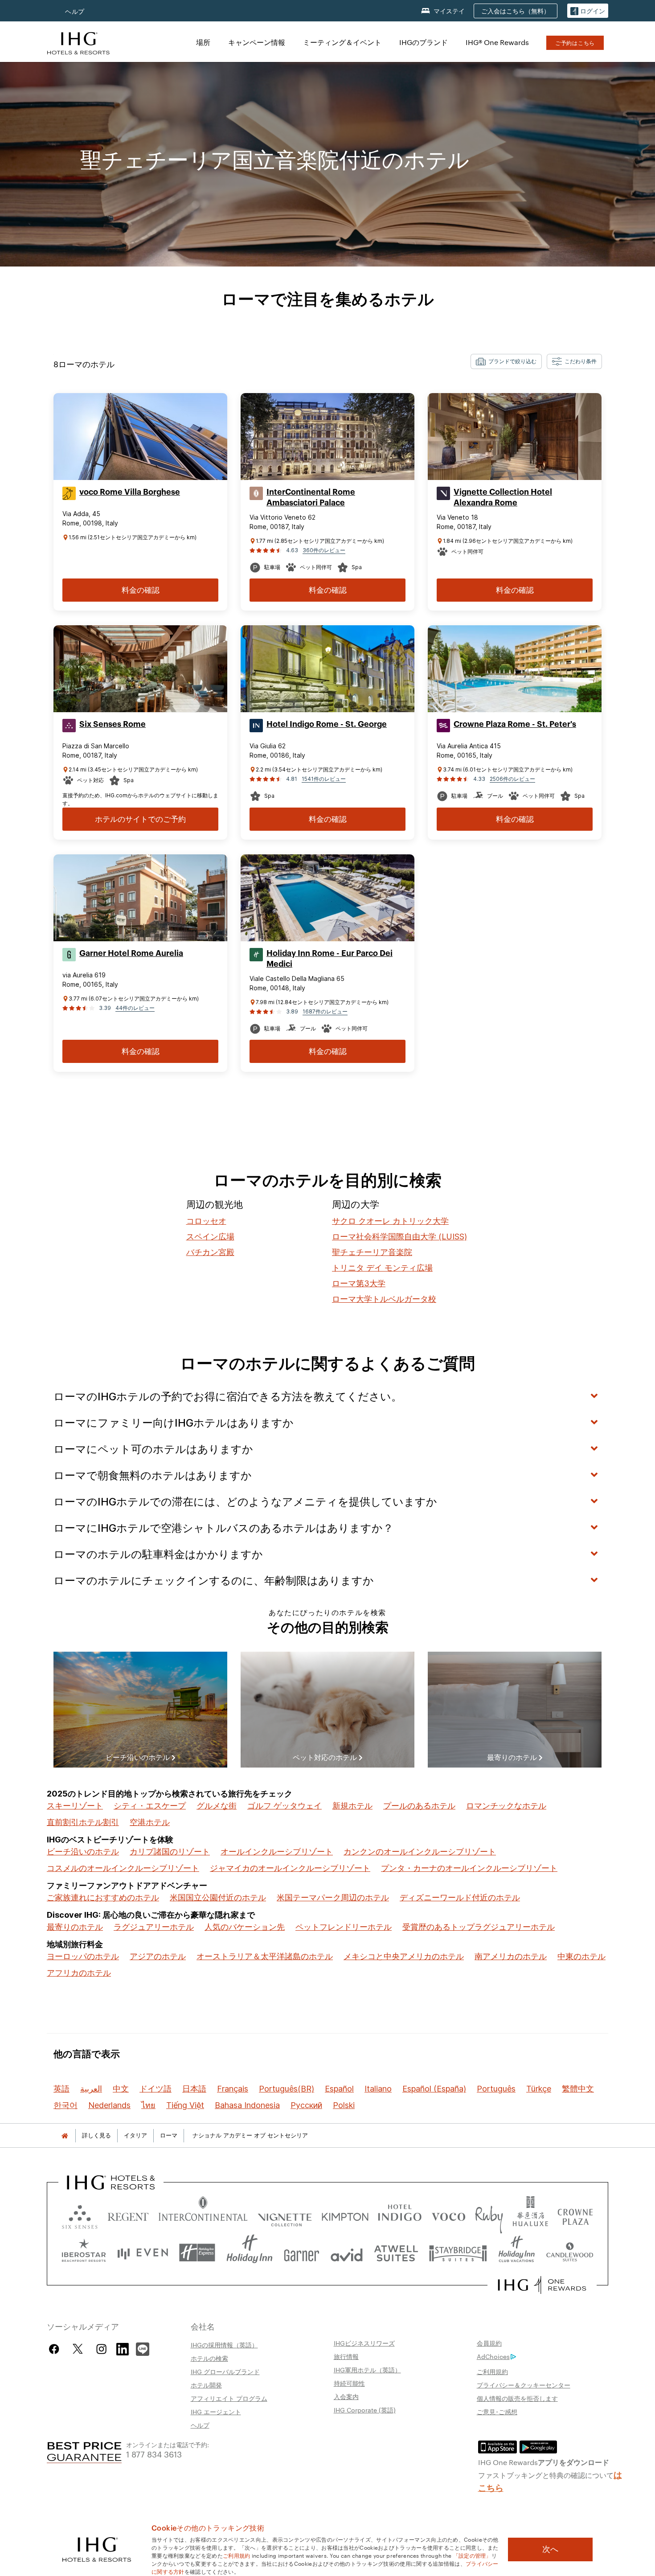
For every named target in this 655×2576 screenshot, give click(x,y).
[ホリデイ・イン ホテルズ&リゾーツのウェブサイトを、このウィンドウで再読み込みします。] (250, 2253)
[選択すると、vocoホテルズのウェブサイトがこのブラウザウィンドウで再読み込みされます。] (448, 2215)
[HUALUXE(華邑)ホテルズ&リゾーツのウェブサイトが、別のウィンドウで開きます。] (530, 2215)
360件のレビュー (324, 550)
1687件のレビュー (325, 1011)
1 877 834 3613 (154, 2454)
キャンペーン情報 (257, 42)
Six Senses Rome (113, 724)
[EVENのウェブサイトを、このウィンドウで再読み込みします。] (143, 2253)
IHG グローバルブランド (225, 2371)
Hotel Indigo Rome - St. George (327, 724)
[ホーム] (65, 2135)
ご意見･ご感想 (497, 2412)
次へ (550, 2549)
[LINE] (143, 2348)
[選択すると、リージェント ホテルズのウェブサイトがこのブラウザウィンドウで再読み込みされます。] (128, 2215)
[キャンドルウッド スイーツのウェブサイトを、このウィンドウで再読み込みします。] (569, 2253)
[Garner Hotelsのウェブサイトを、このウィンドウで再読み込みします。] (301, 2253)
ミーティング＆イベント (342, 42)
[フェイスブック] (56, 2349)
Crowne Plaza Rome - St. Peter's (515, 724)
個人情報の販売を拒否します (517, 2398)
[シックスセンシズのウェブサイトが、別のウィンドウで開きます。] (80, 2215)
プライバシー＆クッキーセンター (524, 2385)
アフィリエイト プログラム (229, 2398)
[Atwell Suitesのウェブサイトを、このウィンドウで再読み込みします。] (396, 2253)
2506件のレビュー (512, 779)
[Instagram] (101, 2349)
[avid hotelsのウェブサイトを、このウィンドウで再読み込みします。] (347, 2253)
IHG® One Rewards (497, 42)
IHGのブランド (424, 42)
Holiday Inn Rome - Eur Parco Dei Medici (330, 959)
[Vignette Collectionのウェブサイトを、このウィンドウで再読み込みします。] (285, 2215)
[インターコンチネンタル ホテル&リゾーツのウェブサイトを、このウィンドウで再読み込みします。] (203, 2215)
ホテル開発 (206, 2385)
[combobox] (506, 361)
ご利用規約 (492, 2371)
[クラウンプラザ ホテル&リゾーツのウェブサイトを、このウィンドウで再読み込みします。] (575, 2215)
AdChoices (493, 2356)
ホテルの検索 (209, 2358)
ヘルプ (75, 11)
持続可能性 (349, 2383)
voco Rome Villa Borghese (130, 492)
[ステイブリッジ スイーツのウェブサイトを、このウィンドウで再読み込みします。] (458, 2253)
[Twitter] (78, 2349)
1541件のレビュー (324, 779)
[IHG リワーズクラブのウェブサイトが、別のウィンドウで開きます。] (542, 2285)
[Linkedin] (123, 2348)
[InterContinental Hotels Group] (78, 42)
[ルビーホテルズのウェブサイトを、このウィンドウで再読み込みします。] (489, 2215)
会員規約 (489, 2343)
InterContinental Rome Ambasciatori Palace (311, 497)
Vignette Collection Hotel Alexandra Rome (503, 497)
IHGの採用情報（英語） (224, 2345)
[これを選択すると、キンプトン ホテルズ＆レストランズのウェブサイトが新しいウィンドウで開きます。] (345, 2215)
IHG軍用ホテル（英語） (367, 2370)
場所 (203, 42)
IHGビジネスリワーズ (364, 2343)
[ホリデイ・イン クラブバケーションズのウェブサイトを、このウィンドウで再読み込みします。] (517, 2253)
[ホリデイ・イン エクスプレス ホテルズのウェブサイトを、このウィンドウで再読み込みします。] (197, 2253)
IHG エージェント (216, 2412)
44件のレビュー (135, 1008)
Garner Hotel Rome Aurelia (131, 953)
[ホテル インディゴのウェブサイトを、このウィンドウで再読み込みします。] (400, 2215)
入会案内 (346, 2396)
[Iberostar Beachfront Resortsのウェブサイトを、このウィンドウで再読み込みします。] (84, 2253)
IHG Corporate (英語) (365, 2410)
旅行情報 (346, 2356)
